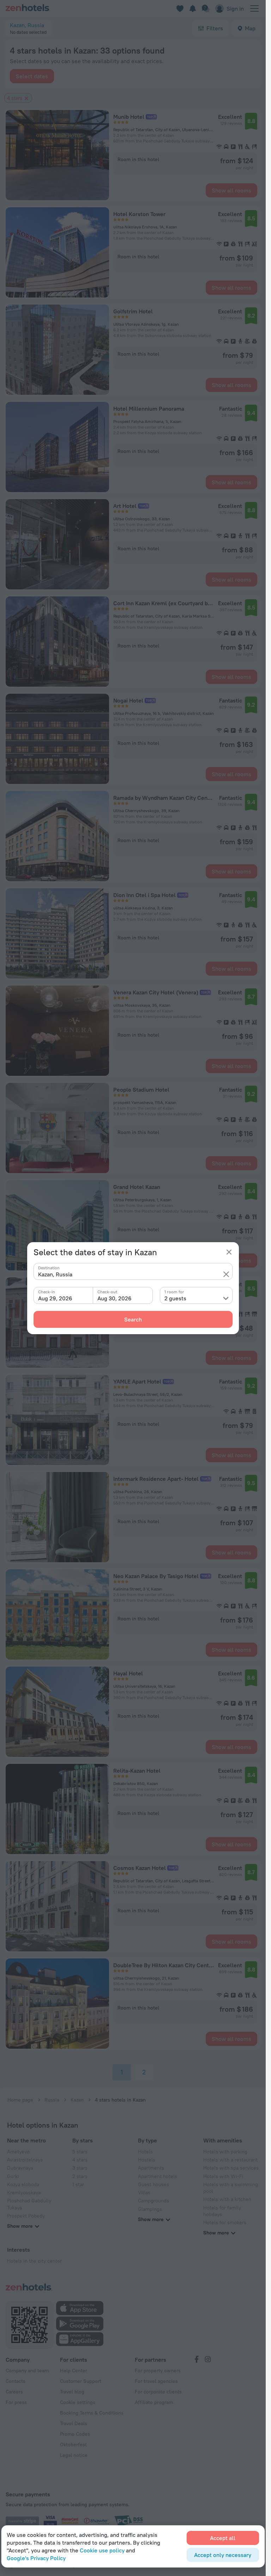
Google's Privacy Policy (36, 2558)
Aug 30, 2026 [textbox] (115, 1298)
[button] (226, 1274)
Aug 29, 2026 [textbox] (55, 1298)
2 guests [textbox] (175, 1298)
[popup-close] (229, 1252)
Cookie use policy (102, 2550)
